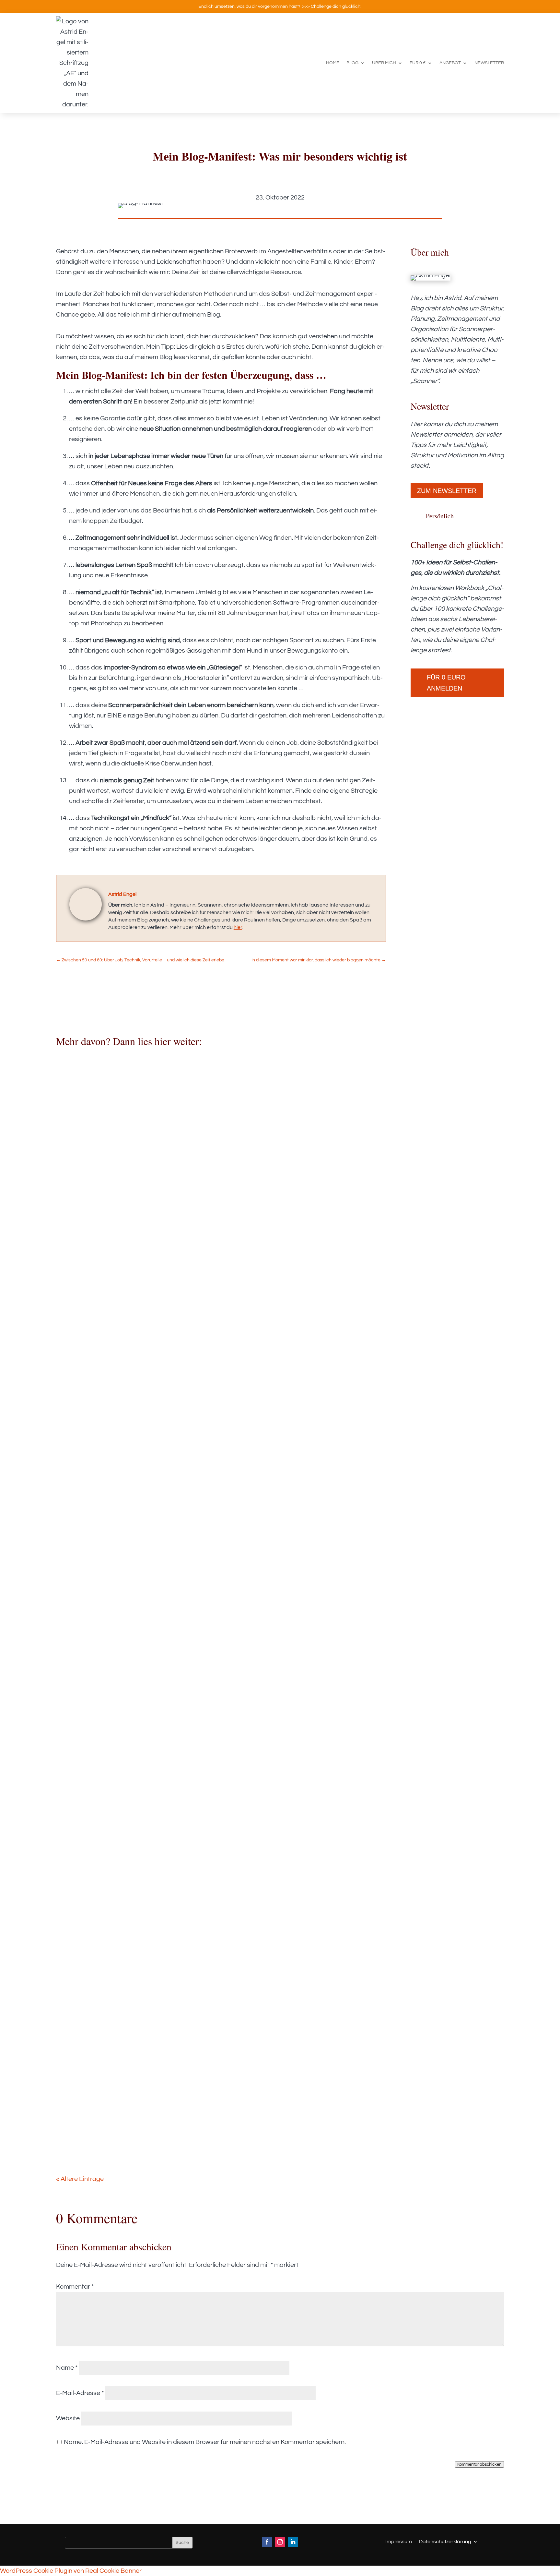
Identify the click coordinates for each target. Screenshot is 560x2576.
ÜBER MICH (384, 63)
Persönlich (440, 516)
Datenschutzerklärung (445, 2541)
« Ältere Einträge (80, 2179)
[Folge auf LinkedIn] (293, 2542)
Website (68, 2418)
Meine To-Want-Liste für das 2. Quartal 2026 (140, 1361)
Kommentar (75, 2287)
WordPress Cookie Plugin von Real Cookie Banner (71, 2571)
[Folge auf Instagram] (280, 2542)
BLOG (352, 63)
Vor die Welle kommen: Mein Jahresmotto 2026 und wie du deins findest (187, 1730)
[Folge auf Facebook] (267, 2542)
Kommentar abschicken (479, 2464)
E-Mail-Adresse (80, 2393)
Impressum (399, 2541)
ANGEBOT (450, 63)
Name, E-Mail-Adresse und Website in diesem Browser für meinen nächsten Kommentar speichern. (205, 2442)
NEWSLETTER (489, 63)
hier (238, 927)
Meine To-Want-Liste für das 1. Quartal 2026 (140, 2100)
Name (67, 2368)
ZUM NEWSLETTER (447, 491)
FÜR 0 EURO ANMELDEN (446, 683)
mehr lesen (78, 1414)
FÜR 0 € (418, 63)
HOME (333, 63)
